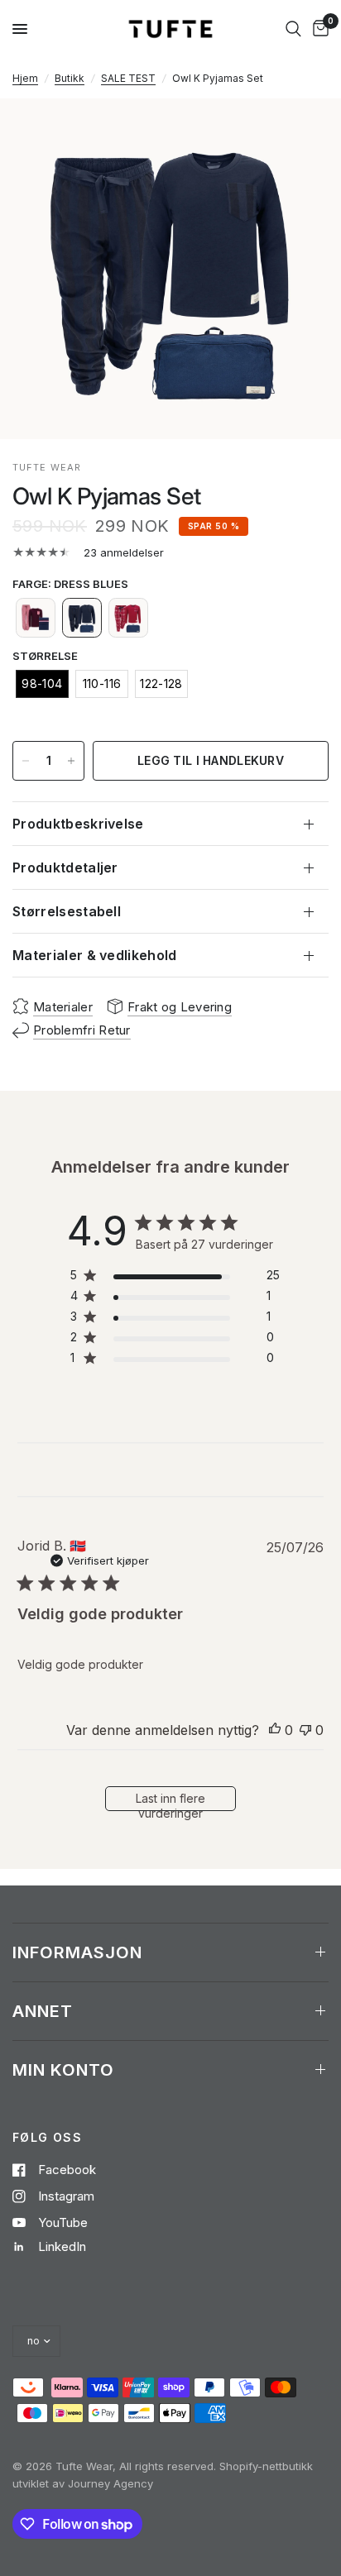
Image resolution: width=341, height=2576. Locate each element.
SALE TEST (128, 78)
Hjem (25, 78)
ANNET (43, 2011)
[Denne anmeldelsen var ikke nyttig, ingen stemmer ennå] (305, 1731)
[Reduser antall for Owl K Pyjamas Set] (26, 761)
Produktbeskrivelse (78, 824)
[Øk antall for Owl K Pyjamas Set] (71, 761)
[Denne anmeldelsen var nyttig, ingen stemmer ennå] (275, 1731)
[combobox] (293, 29)
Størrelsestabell (67, 911)
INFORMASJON (77, 1952)
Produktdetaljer (65, 867)
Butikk (70, 78)
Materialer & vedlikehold (95, 955)
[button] (36, 618)
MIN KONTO (63, 2070)
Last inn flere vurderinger (170, 1801)
